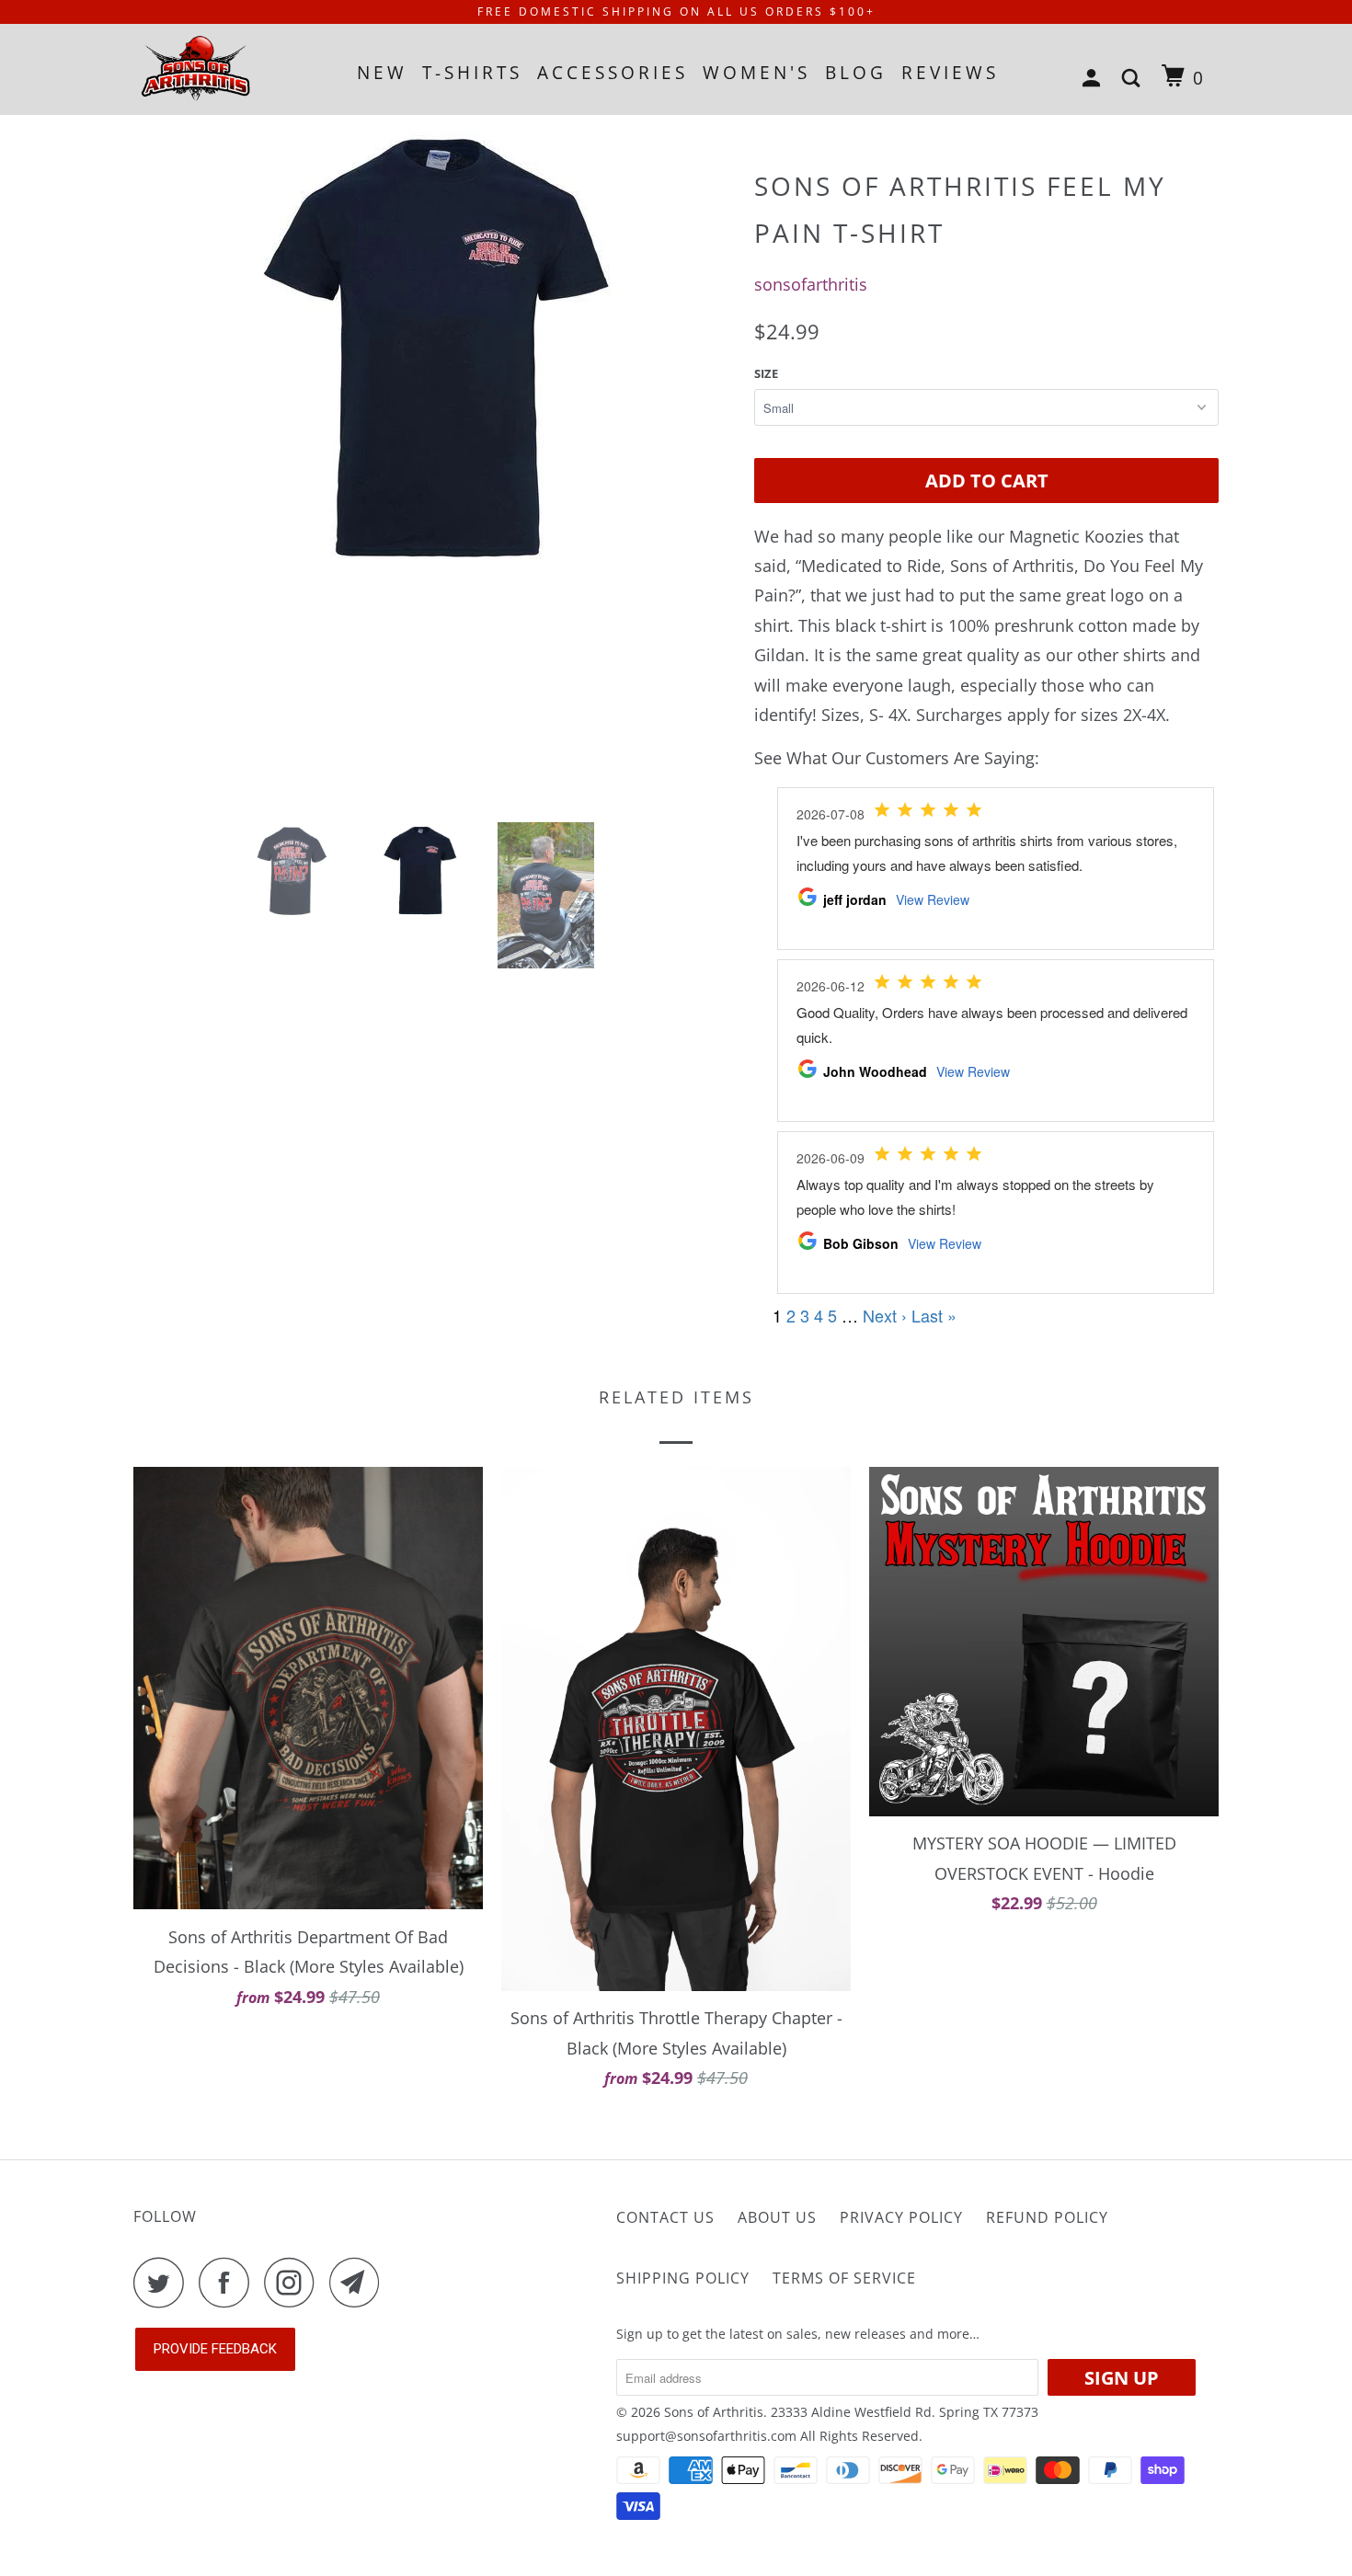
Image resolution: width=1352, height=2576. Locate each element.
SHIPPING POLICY (683, 2278)
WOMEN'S (756, 73)
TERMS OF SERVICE (844, 2278)
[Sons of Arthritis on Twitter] (164, 2282)
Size (766, 373)
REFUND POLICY (1047, 2217)
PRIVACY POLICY (901, 2217)
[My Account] (1095, 79)
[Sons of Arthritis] (228, 69)
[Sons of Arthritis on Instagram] (294, 2282)
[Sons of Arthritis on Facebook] (229, 2282)
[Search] (1134, 79)
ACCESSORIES (613, 73)
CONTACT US (665, 2217)
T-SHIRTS (472, 73)
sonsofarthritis (811, 284)
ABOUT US (777, 2217)
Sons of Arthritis (714, 2412)
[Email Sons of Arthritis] (360, 2282)
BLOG (856, 73)
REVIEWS (950, 73)
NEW (382, 73)
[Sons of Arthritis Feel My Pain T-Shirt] (435, 348)
